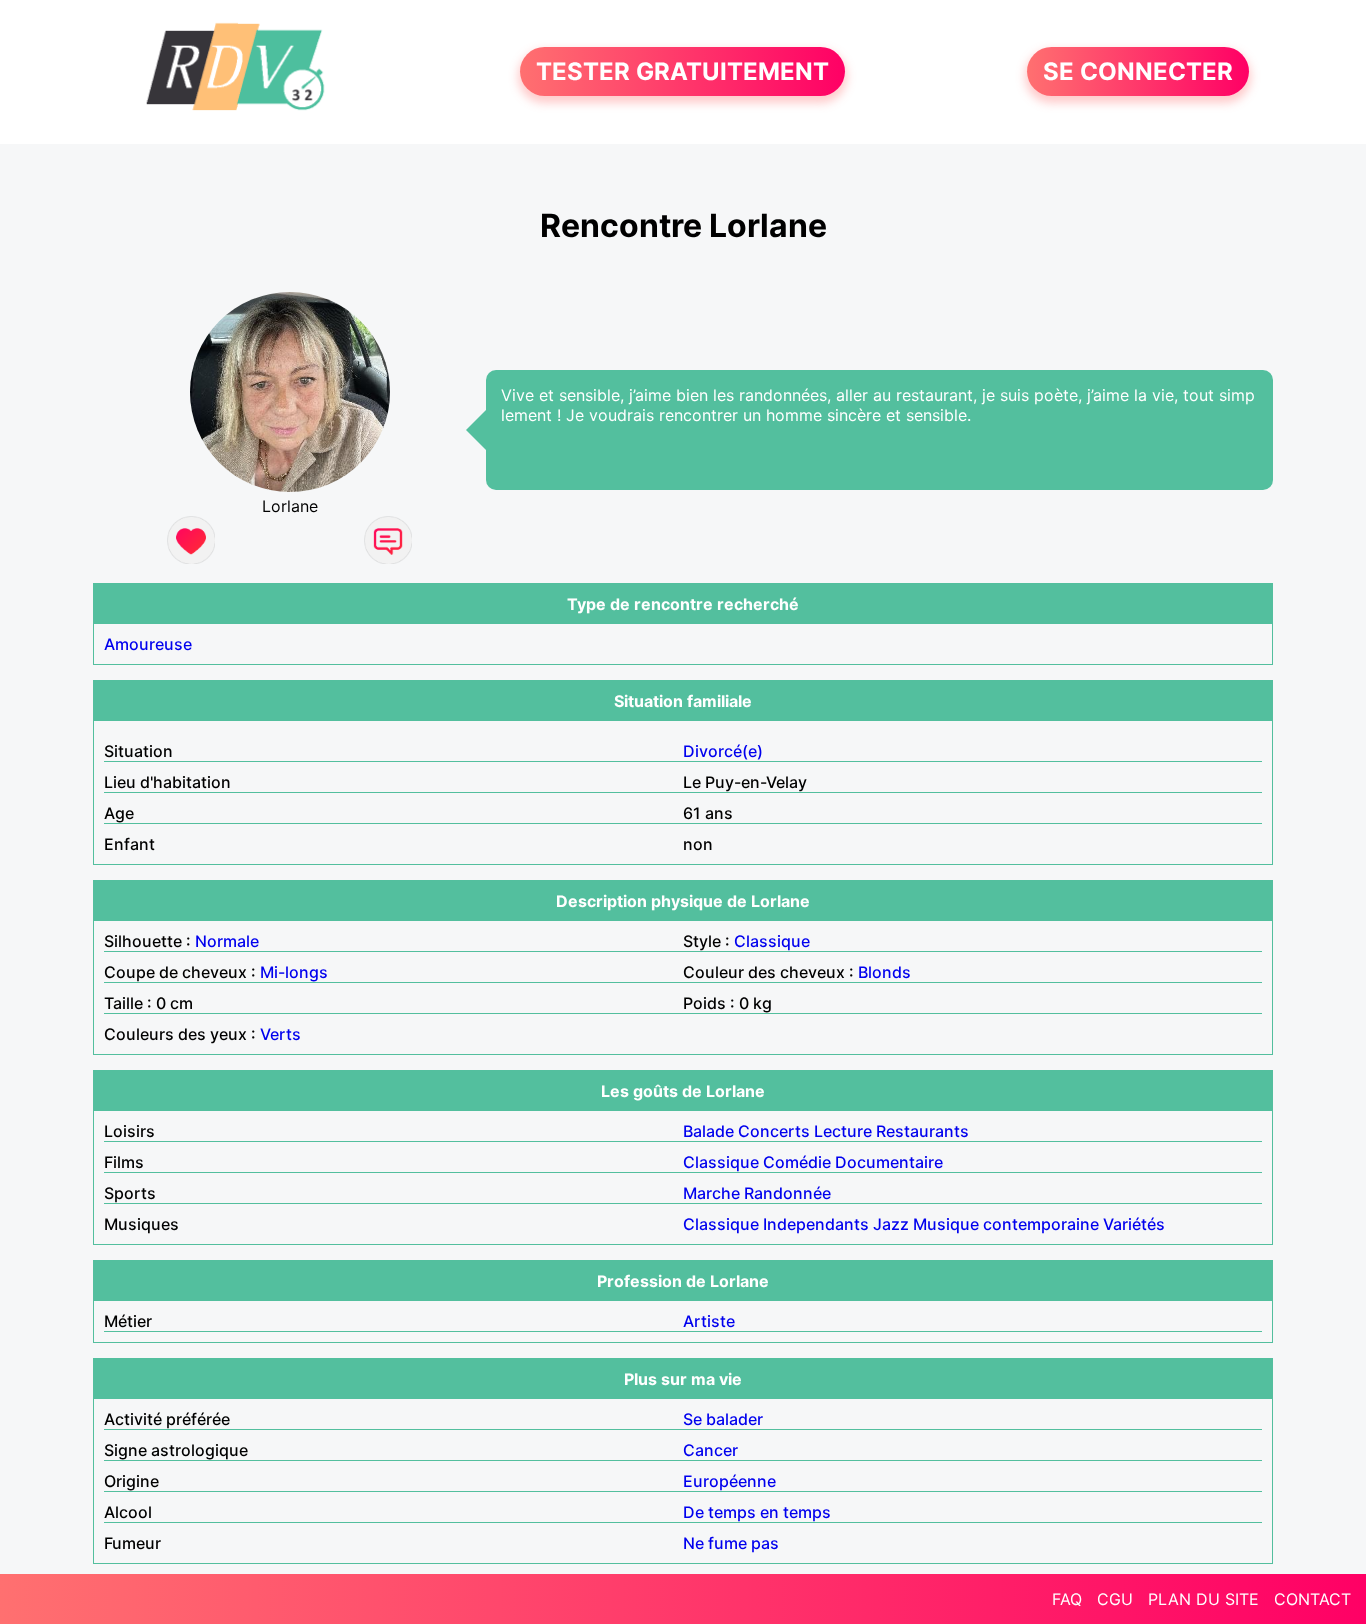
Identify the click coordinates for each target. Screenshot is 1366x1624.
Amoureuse (148, 644)
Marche (711, 1193)
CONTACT (1312, 1599)
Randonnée (787, 1193)
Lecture (843, 1131)
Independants (816, 1224)
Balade (708, 1131)
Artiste (709, 1321)
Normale (227, 941)
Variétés (1134, 1224)
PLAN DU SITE (1203, 1599)
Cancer (710, 1450)
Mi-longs (294, 972)
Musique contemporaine (1006, 1224)
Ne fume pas (731, 1543)
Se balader (723, 1419)
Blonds (884, 972)
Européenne (729, 1481)
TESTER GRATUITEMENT (682, 71)
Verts (280, 1034)
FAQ (1067, 1599)
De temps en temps (757, 1512)
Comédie (797, 1162)
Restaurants (922, 1131)
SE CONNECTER (1138, 71)
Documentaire (889, 1162)
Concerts (774, 1131)
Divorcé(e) (723, 751)
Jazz (891, 1224)
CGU (1115, 1599)
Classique (772, 941)
